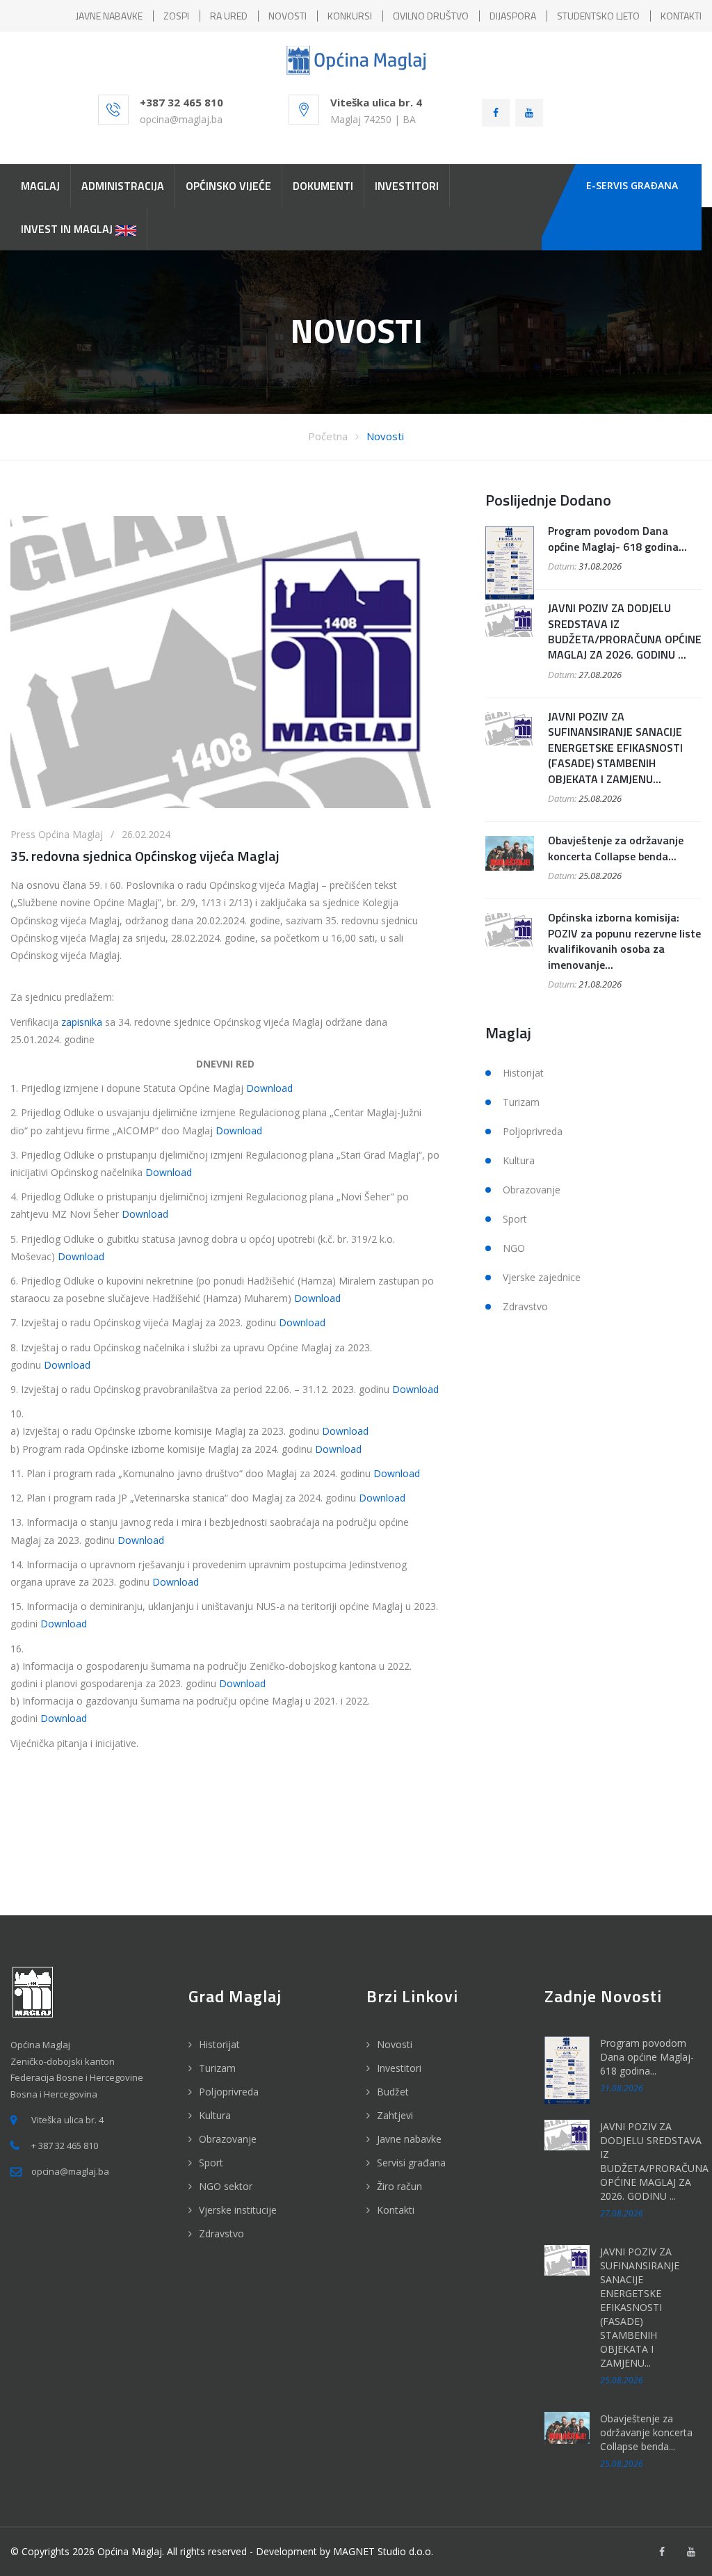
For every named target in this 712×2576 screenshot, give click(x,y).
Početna (328, 436)
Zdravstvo (525, 1306)
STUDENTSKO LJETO (598, 16)
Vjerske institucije (238, 2210)
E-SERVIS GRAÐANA (632, 185)
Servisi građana (411, 2163)
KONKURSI (350, 16)
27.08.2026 (600, 675)
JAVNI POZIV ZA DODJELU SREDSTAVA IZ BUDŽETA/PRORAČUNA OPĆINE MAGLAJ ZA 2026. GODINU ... (625, 631)
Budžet (393, 2092)
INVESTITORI (407, 186)
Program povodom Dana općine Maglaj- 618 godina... (617, 538)
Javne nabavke (409, 2139)
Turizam (521, 1102)
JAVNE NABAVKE (109, 16)
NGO (514, 1248)
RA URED (229, 16)
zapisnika (82, 1022)
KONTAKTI (681, 16)
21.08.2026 (600, 984)
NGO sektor (226, 2186)
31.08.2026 (600, 566)
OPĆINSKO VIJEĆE (228, 186)
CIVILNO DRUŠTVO (431, 16)
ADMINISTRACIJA (123, 186)
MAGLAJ (40, 186)
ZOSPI (176, 16)
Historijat (523, 1073)
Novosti (385, 436)
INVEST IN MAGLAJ (68, 229)
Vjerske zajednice (542, 1277)
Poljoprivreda (533, 1131)
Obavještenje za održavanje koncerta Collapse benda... (616, 848)
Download (269, 1088)
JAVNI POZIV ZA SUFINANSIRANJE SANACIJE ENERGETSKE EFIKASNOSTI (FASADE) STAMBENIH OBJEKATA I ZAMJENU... (615, 748)
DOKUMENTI (323, 186)
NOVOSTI (288, 16)
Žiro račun (399, 2186)
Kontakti (396, 2210)
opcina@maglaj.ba (181, 119)
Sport (515, 1219)
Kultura (519, 1160)
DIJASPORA (513, 16)
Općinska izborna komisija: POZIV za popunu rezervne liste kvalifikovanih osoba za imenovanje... (624, 941)
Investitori (399, 2068)
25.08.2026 (600, 798)
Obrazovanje (532, 1190)
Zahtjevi (395, 2115)
